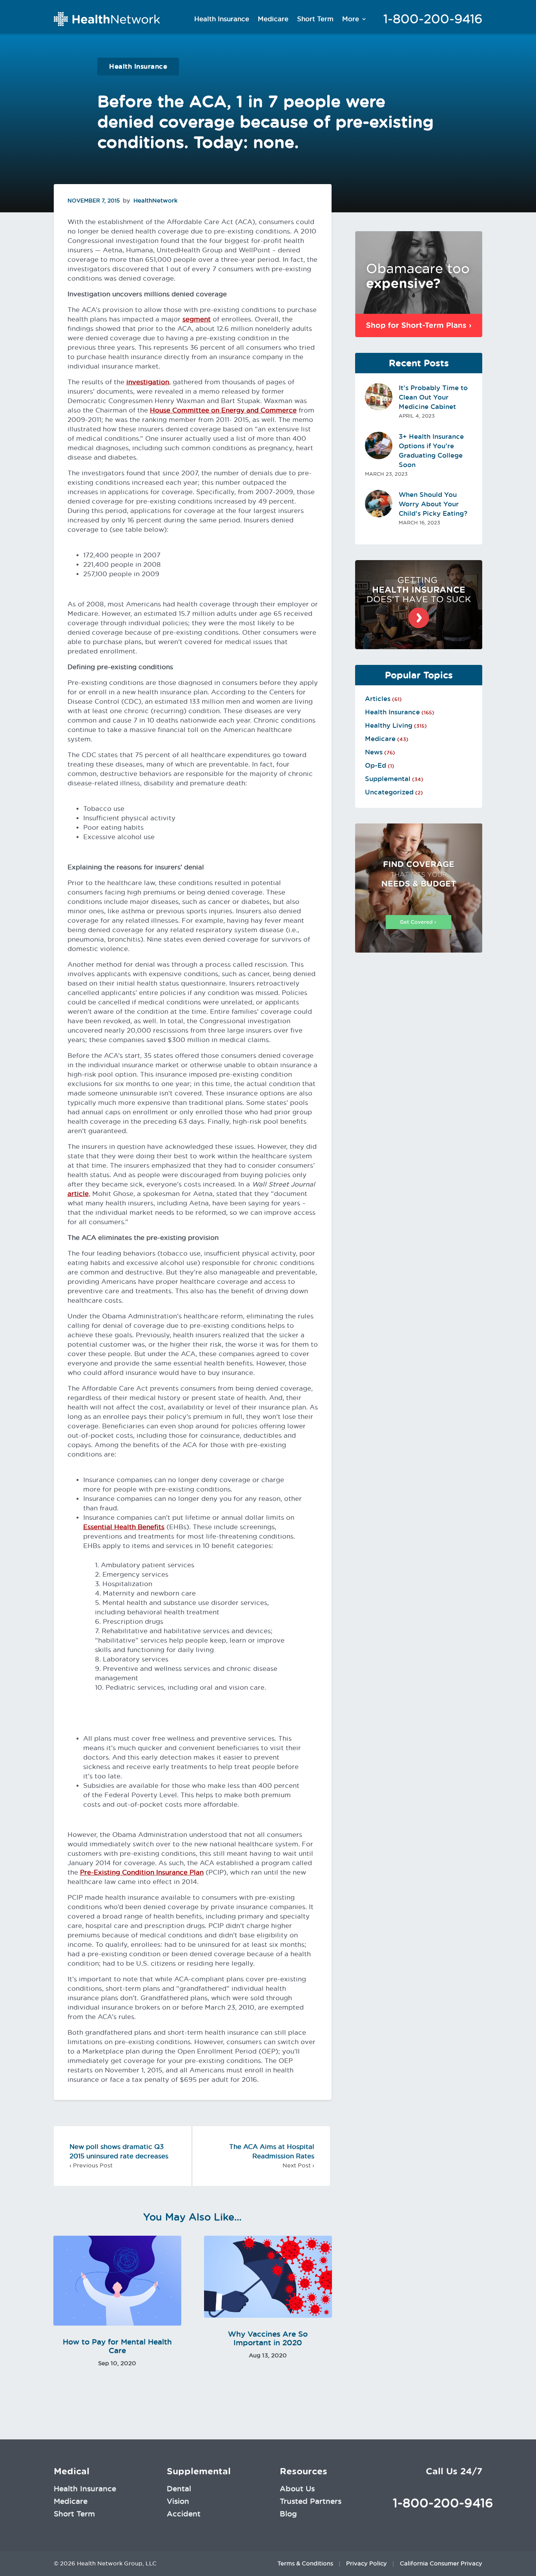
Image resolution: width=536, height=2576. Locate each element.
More (351, 19)
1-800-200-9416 (433, 19)
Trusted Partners (311, 2501)
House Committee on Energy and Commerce (223, 410)
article (78, 1194)
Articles (378, 699)
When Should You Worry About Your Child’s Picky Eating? (433, 504)
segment (197, 319)
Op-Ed (376, 765)
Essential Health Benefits (124, 1527)
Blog (288, 2514)
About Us (297, 2488)
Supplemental (388, 779)
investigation (148, 382)
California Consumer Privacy (441, 2563)
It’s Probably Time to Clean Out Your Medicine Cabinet (433, 397)
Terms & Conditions (305, 2563)
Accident (184, 2514)
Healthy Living (389, 725)
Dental (179, 2488)
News (374, 752)
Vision (178, 2501)
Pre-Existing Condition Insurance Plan (142, 1872)
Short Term (315, 19)
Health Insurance (222, 19)
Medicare (273, 19)
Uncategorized (389, 792)
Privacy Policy (366, 2563)
